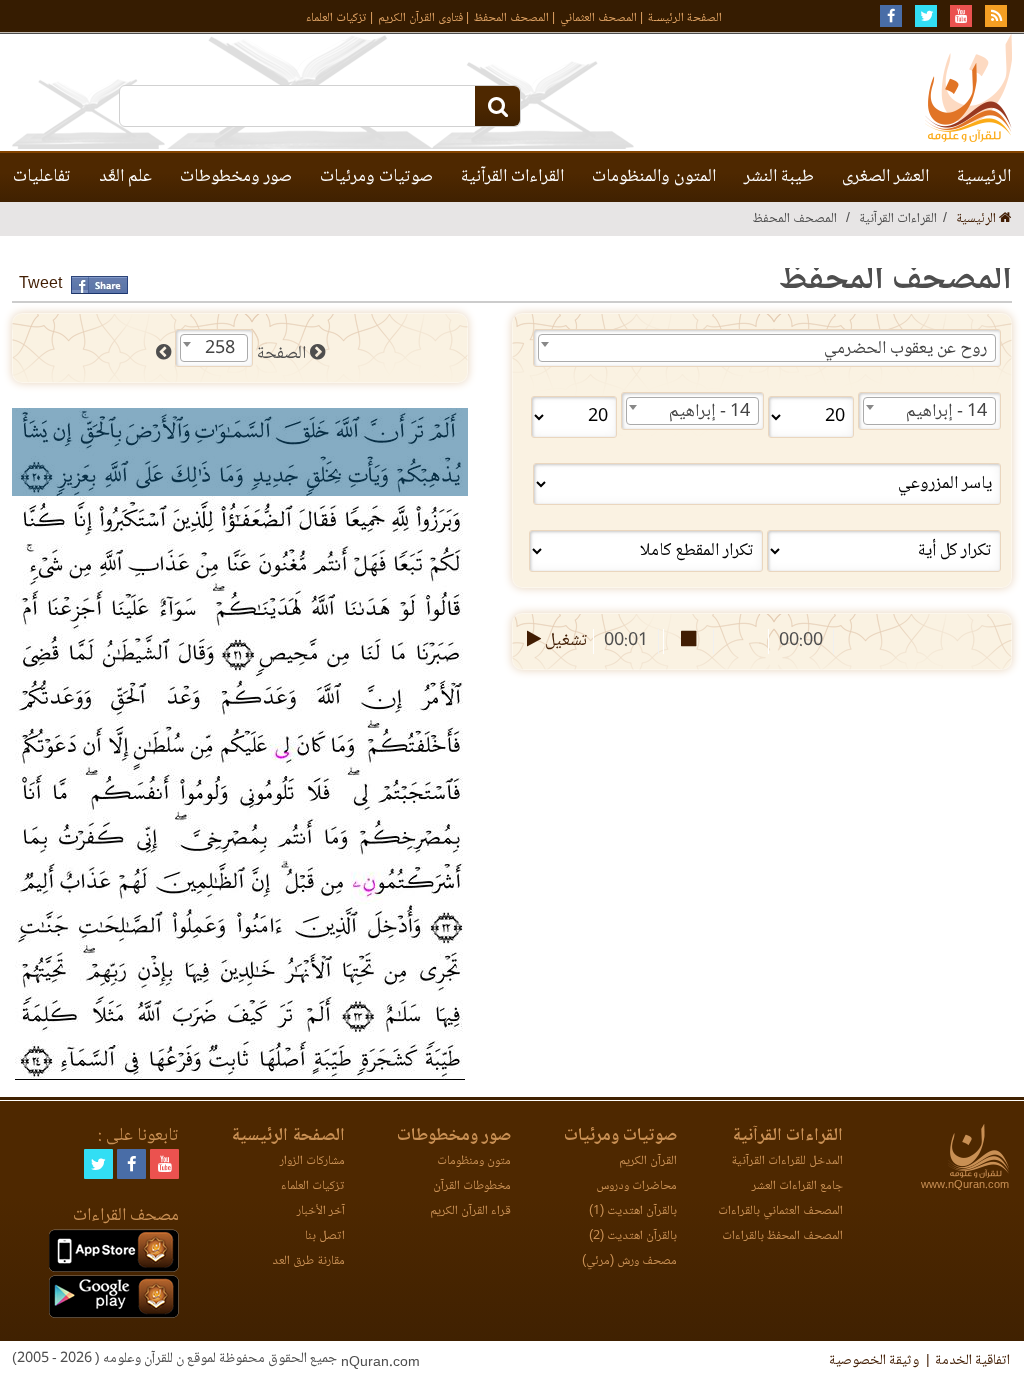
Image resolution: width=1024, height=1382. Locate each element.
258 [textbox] (220, 349)
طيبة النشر (779, 177)
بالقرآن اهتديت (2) (633, 1236)
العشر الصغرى (885, 177)
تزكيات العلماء (336, 18)
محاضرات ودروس (636, 1186)
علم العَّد (125, 177)
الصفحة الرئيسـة (685, 18)
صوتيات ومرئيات (376, 177)
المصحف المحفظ (511, 18)
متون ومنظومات (474, 1161)
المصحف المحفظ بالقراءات (782, 1236)
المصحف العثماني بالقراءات (780, 1211)
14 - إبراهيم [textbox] (946, 412)
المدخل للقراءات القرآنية (787, 1161)
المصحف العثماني (598, 18)
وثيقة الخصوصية (874, 1361)
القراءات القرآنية (512, 177)
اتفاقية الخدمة (972, 1361)
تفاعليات (42, 177)
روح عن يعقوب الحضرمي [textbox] (905, 349)
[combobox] (767, 348)
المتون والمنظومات (654, 177)
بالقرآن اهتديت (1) (633, 1211)
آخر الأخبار (321, 1211)
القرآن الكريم (648, 1161)
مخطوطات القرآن (472, 1186)
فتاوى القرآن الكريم (420, 18)
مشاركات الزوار (312, 1161)
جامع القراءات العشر (797, 1186)
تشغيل (564, 641)
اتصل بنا (325, 1236)
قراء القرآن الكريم (470, 1211)
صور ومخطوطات (236, 177)
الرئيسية (984, 177)
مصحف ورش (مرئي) (629, 1261)
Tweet (40, 284)
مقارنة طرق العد (308, 1261)
